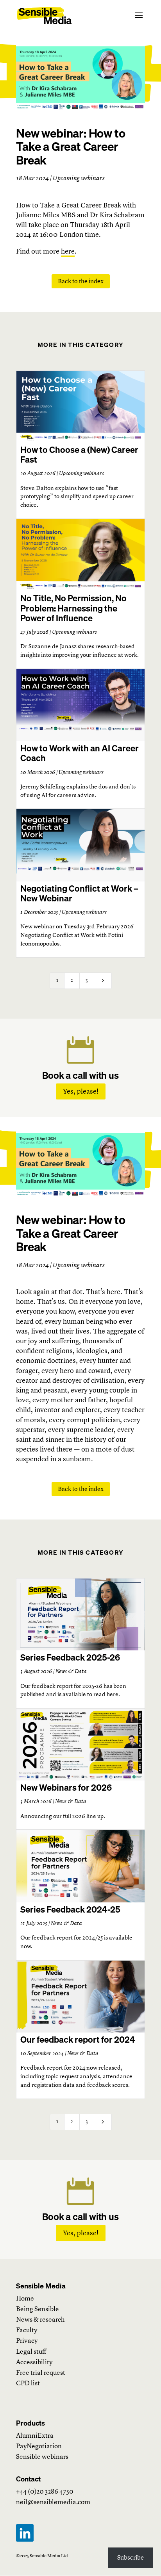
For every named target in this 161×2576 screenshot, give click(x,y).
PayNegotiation (39, 2446)
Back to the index (81, 281)
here (68, 251)
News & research (40, 2319)
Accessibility (34, 2362)
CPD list (28, 2383)
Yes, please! (81, 1091)
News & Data (71, 1671)
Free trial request (41, 2373)
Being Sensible (38, 2309)
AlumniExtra (35, 2436)
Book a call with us (80, 1075)
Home (25, 2298)
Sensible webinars (42, 2457)
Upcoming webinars (81, 473)
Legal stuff (31, 2352)
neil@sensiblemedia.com (53, 2502)
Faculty (27, 2330)
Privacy (27, 2341)
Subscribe (131, 2557)
